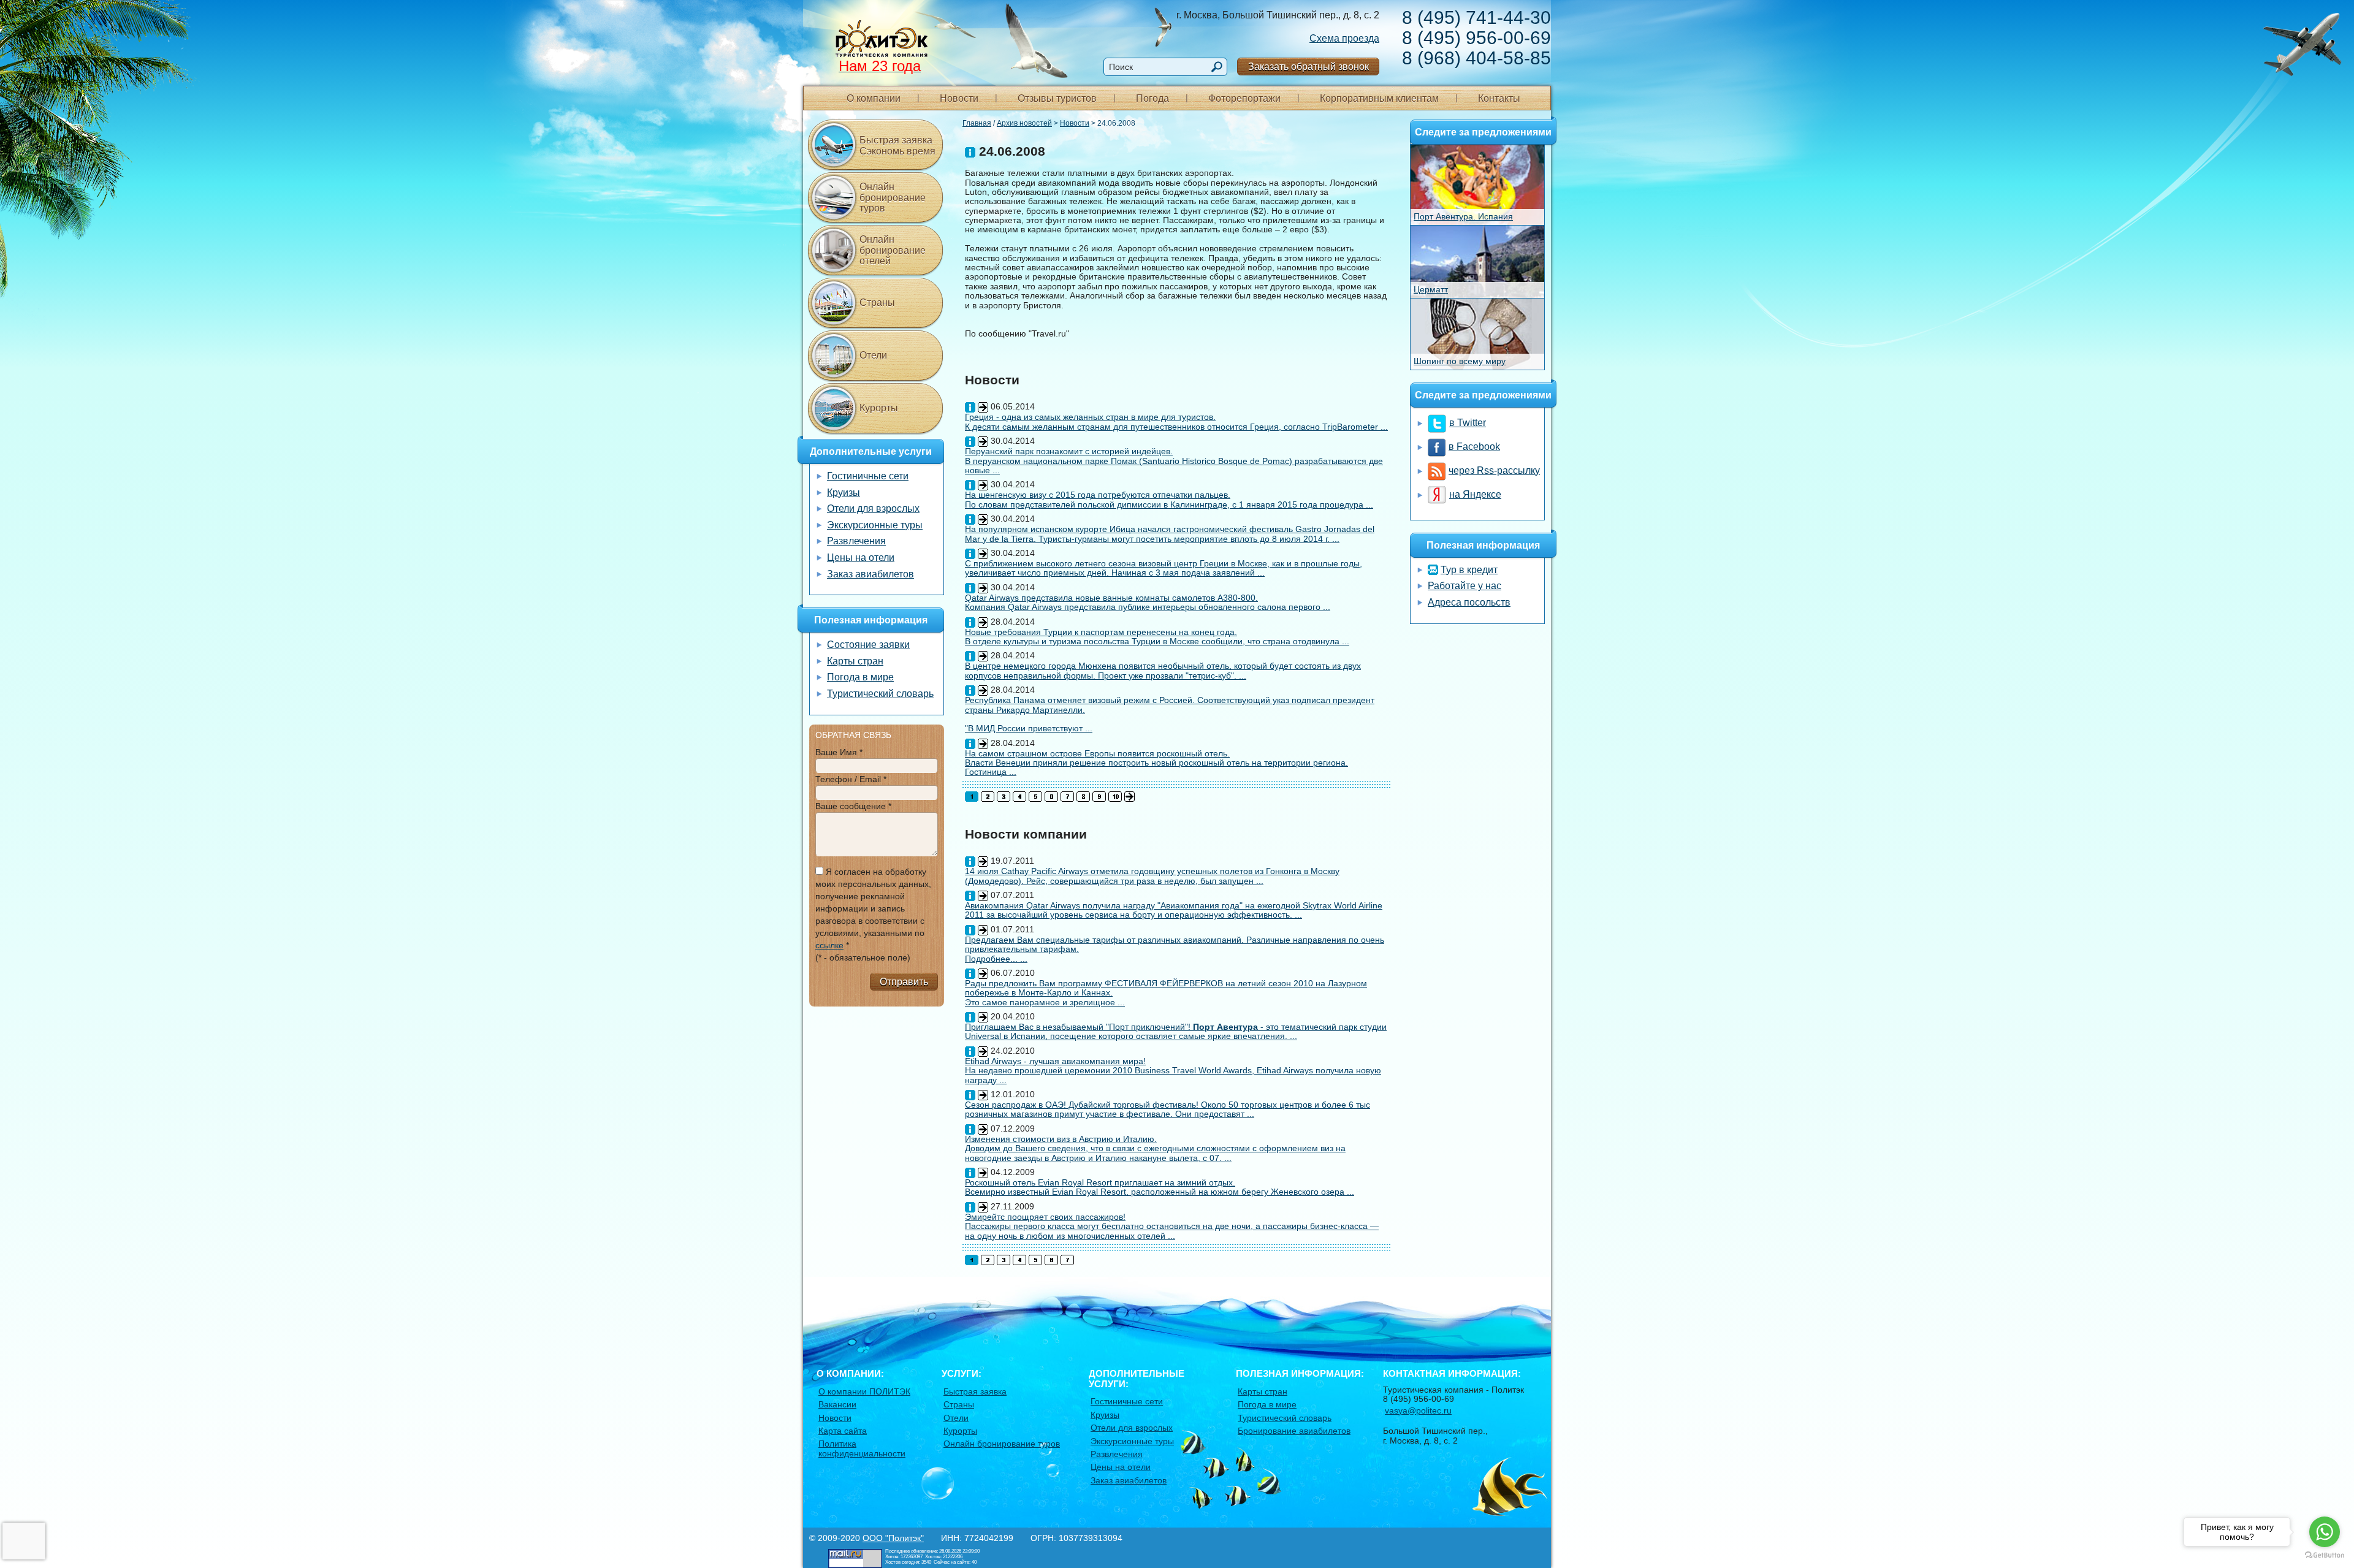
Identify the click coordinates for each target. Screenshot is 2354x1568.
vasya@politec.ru (1418, 1410)
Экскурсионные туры (875, 525)
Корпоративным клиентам (1379, 98)
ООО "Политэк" (893, 1538)
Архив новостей (1024, 123)
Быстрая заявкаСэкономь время (897, 146)
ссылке (829, 945)
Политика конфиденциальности (862, 1448)
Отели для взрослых (873, 508)
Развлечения (856, 541)
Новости (959, 98)
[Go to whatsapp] (2325, 1532)
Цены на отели (861, 558)
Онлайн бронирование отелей (893, 250)
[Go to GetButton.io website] (2325, 1555)
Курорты (879, 408)
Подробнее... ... (996, 959)
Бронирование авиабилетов (1294, 1431)
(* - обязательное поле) (863, 957)
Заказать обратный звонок (1308, 67)
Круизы (844, 493)
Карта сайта (843, 1431)
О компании (874, 98)
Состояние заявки (868, 645)
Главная (977, 123)
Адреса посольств (1469, 602)
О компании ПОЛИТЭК (864, 1391)
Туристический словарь (880, 694)
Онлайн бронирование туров (893, 197)
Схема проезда (1344, 38)
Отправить (904, 982)
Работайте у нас (1465, 586)
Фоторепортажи (1244, 98)
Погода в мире (860, 677)
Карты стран (855, 661)
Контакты (1499, 98)
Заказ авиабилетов (870, 574)
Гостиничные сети (868, 476)
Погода (1152, 98)
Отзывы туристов (1057, 98)
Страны (877, 303)
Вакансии (837, 1404)
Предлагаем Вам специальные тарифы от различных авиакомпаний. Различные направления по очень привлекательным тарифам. (1175, 944)
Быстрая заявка (975, 1391)
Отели (873, 355)
